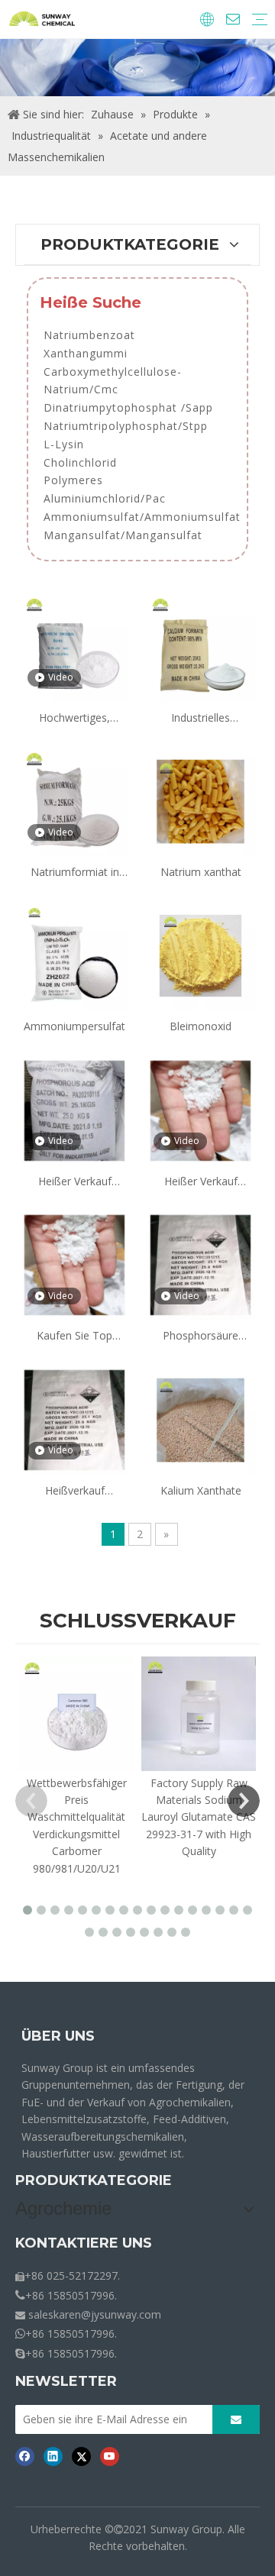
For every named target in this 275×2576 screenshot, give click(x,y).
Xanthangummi (86, 353)
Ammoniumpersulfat (74, 1026)
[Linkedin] (53, 2456)
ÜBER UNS (58, 2036)
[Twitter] (81, 2456)
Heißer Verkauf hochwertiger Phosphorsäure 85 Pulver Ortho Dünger (201, 1182)
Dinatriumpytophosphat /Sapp (128, 407)
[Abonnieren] (236, 2419)
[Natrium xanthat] (201, 800)
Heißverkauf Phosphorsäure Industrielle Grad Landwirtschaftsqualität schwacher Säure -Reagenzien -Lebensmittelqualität (74, 1491)
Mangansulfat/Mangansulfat (123, 535)
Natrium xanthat (201, 872)
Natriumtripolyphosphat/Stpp (126, 426)
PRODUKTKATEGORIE (94, 2180)
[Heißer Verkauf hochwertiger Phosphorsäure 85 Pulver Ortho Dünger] (201, 1109)
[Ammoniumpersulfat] (74, 955)
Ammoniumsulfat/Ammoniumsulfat (142, 517)
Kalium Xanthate (201, 1490)
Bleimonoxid (201, 1026)
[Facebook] (25, 2456)
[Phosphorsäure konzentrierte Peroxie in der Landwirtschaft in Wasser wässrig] (201, 1264)
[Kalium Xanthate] (201, 1419)
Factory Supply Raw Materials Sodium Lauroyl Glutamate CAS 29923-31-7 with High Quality (199, 1817)
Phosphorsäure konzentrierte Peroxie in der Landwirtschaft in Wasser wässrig (201, 1336)
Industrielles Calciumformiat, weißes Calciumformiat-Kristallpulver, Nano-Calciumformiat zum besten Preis (201, 718)
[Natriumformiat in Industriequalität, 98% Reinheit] (74, 800)
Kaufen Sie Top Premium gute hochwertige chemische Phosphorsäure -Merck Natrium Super (75, 1336)
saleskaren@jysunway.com (95, 2314)
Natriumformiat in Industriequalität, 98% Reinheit (75, 873)
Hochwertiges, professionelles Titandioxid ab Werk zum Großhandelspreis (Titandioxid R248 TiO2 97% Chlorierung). (75, 718)
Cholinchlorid (80, 462)
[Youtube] (110, 2456)
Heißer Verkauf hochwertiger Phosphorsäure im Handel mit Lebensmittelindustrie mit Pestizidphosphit (74, 1182)
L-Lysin (64, 444)
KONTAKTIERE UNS (84, 2243)
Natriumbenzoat (89, 335)
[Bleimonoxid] (201, 955)
